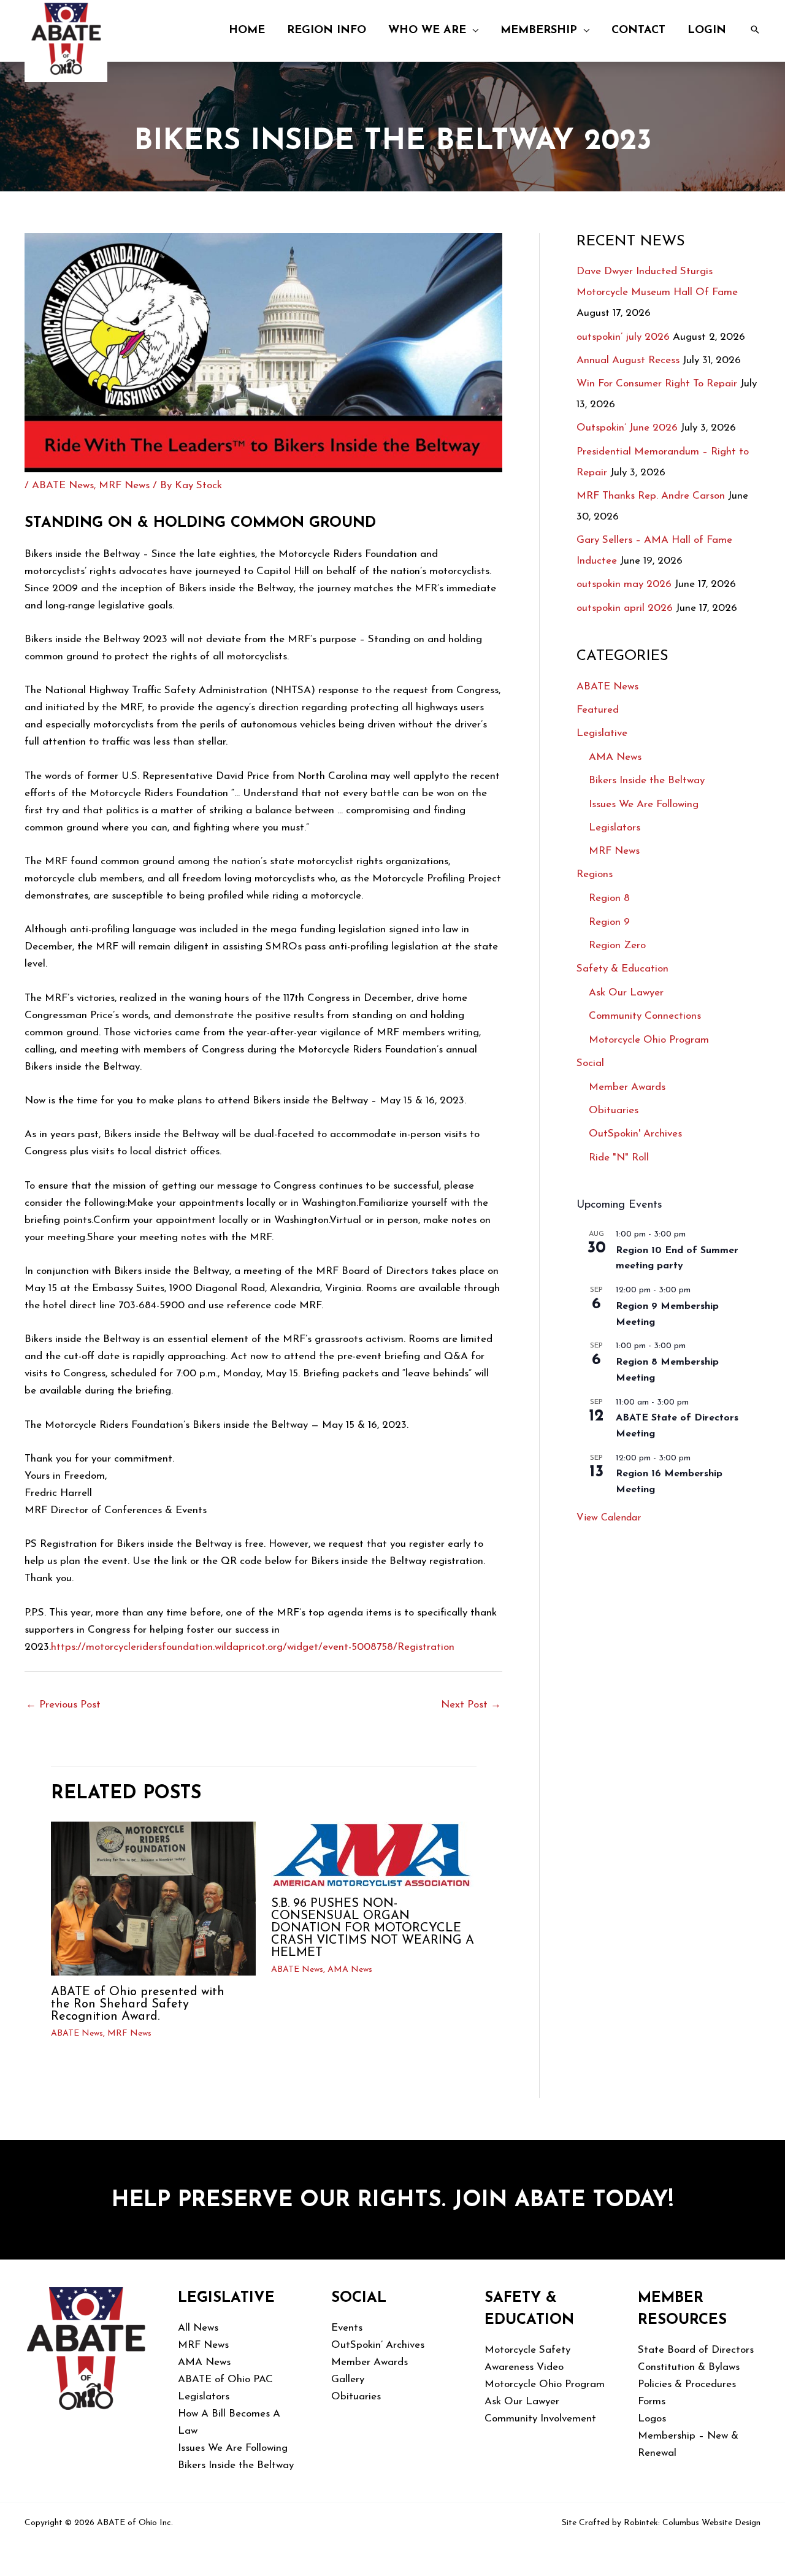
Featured (598, 710)
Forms (652, 2402)
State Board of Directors (696, 2350)
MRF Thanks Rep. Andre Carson (651, 496)
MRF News (124, 485)
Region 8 (609, 898)
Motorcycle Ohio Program (649, 1040)
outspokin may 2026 (624, 584)
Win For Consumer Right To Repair (657, 384)
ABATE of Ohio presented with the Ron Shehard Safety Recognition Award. (138, 2004)
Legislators (615, 828)
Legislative (602, 733)
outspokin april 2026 (625, 608)
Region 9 (609, 922)
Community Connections (645, 1016)
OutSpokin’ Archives (378, 2345)
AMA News (350, 1970)
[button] (472, 31)
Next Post (471, 1705)
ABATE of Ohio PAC (225, 2379)
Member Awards (627, 1087)
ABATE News (63, 485)
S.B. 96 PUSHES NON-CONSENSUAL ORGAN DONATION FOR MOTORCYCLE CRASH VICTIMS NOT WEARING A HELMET (373, 1928)
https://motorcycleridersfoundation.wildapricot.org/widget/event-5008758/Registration (253, 1647)
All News (198, 2328)
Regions (595, 874)
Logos (652, 2419)
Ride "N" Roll (619, 1158)
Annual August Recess (628, 360)
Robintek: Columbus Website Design (692, 2523)
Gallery (348, 2379)
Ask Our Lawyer (626, 993)
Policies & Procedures (687, 2384)
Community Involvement (540, 2419)
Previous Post (63, 1705)
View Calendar (609, 1518)
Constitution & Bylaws (689, 2367)
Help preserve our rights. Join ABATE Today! (392, 2201)
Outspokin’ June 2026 (627, 428)
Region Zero (617, 945)
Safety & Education (622, 969)
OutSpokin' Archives (635, 1134)
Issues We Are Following (644, 804)
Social (590, 1063)
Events (347, 2328)
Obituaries (614, 1110)
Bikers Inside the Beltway (647, 780)
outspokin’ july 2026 (623, 337)
